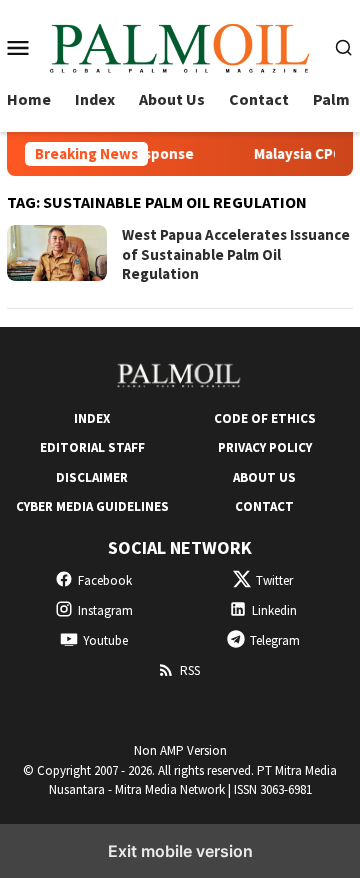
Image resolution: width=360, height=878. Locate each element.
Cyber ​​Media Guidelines (92, 506)
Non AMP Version (180, 750)
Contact (264, 506)
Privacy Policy (265, 447)
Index (92, 418)
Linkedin (274, 610)
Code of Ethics (265, 418)
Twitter (274, 580)
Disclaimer (92, 477)
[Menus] (18, 47)
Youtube (105, 640)
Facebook (105, 580)
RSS (190, 670)
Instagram (105, 610)
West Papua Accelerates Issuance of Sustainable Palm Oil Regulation (236, 254)
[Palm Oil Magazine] (180, 45)
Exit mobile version (180, 851)
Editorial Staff (92, 447)
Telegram (275, 640)
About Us (264, 477)
